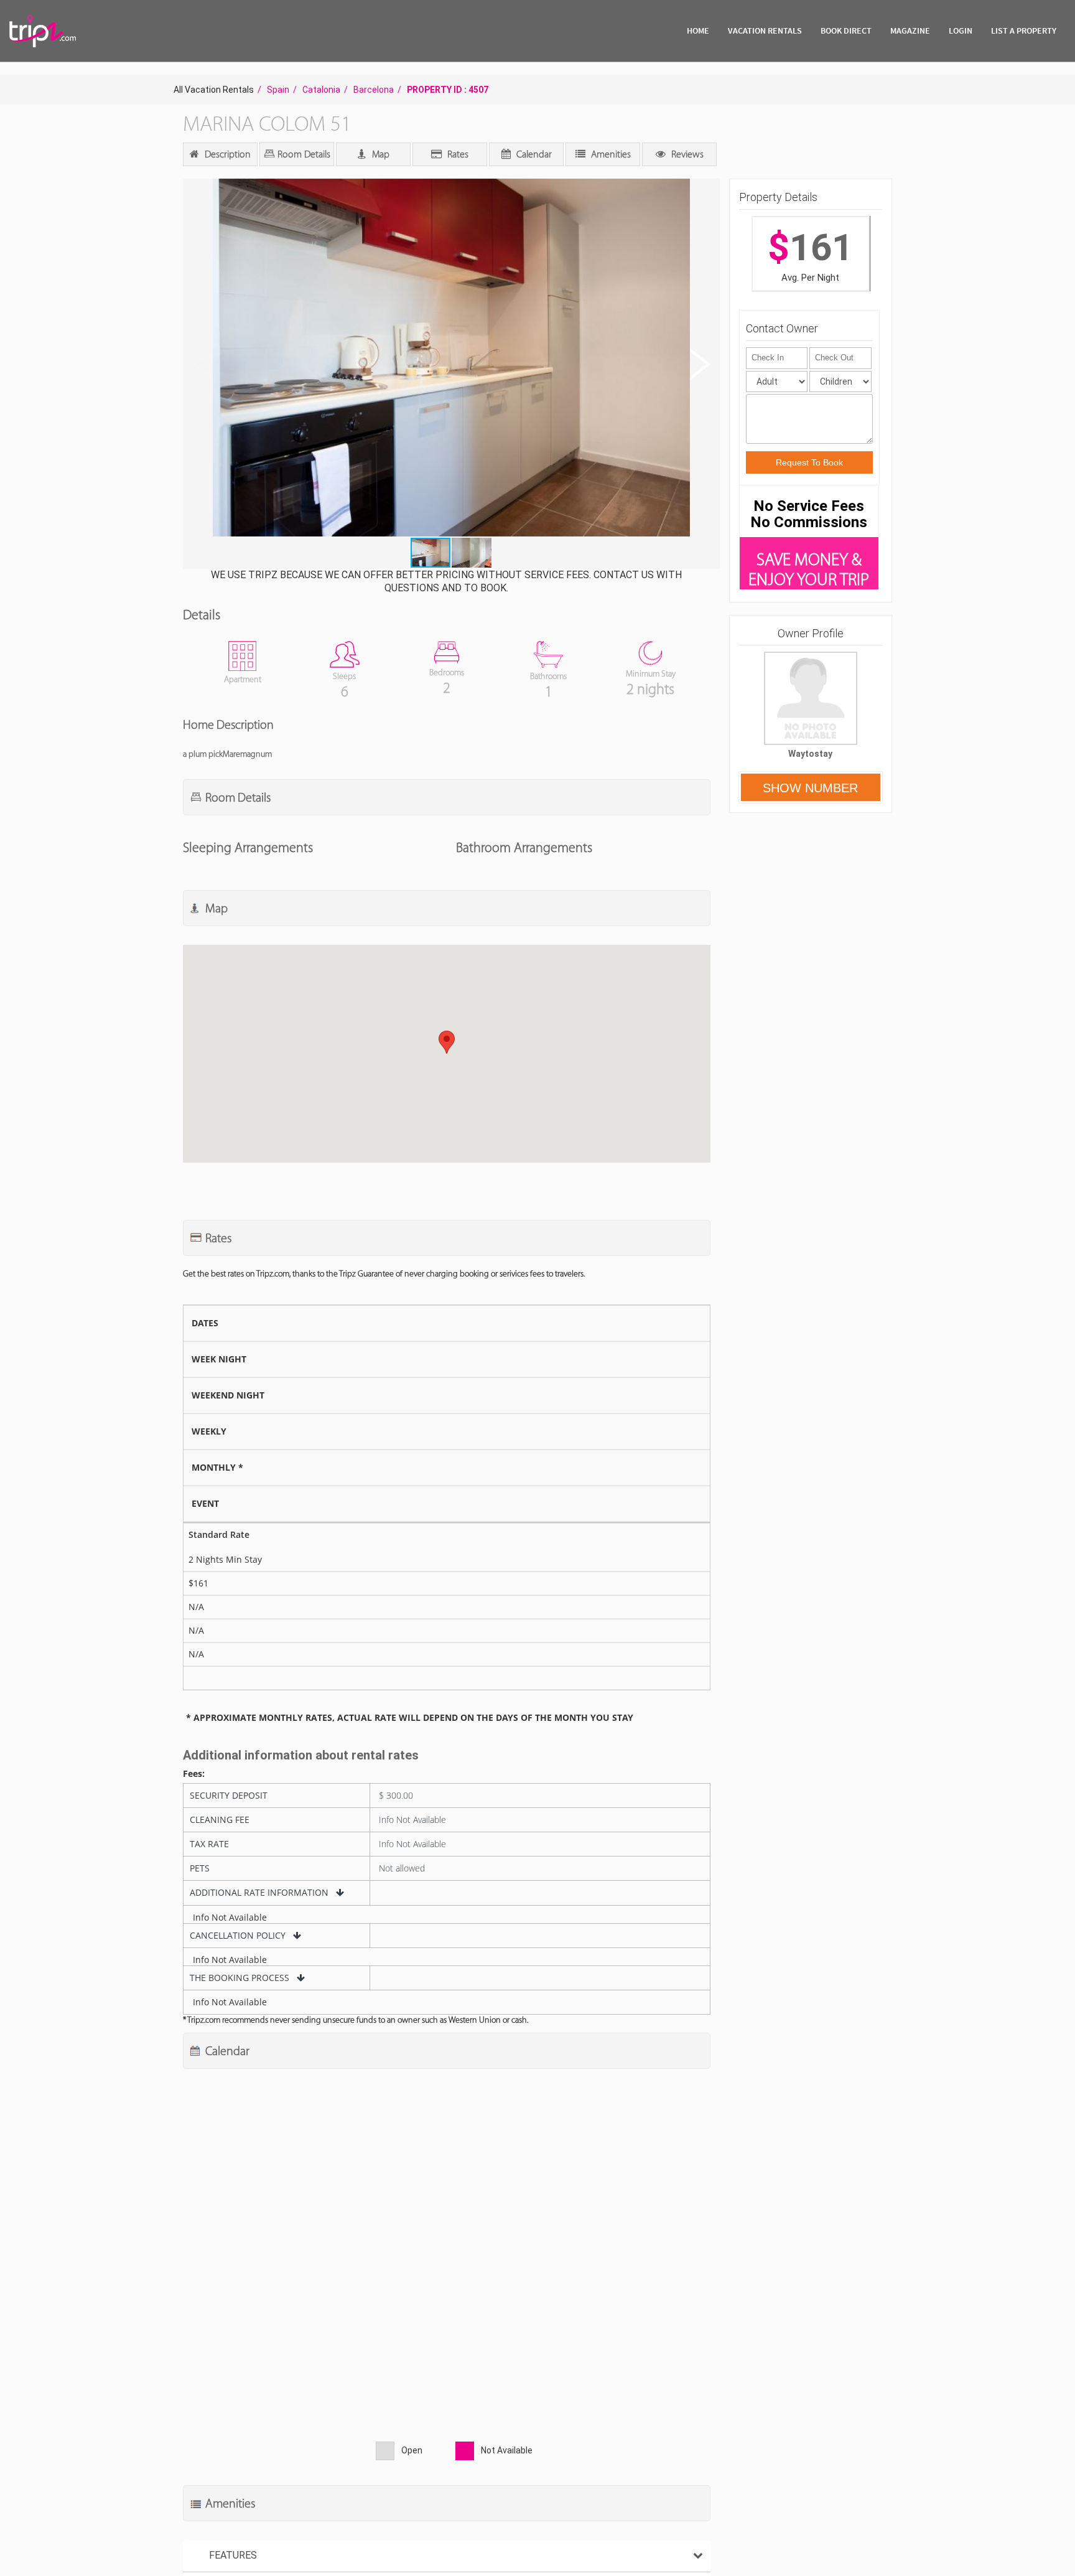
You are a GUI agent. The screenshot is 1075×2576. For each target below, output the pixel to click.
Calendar (533, 154)
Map (379, 154)
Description (226, 154)
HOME (698, 30)
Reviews (686, 154)
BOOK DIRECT (846, 30)
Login (961, 30)
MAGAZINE (910, 30)
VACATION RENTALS (765, 30)
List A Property (1024, 30)
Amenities (610, 154)
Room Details (303, 154)
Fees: (194, 1774)
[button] (450, 359)
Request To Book (809, 462)
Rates (457, 154)
